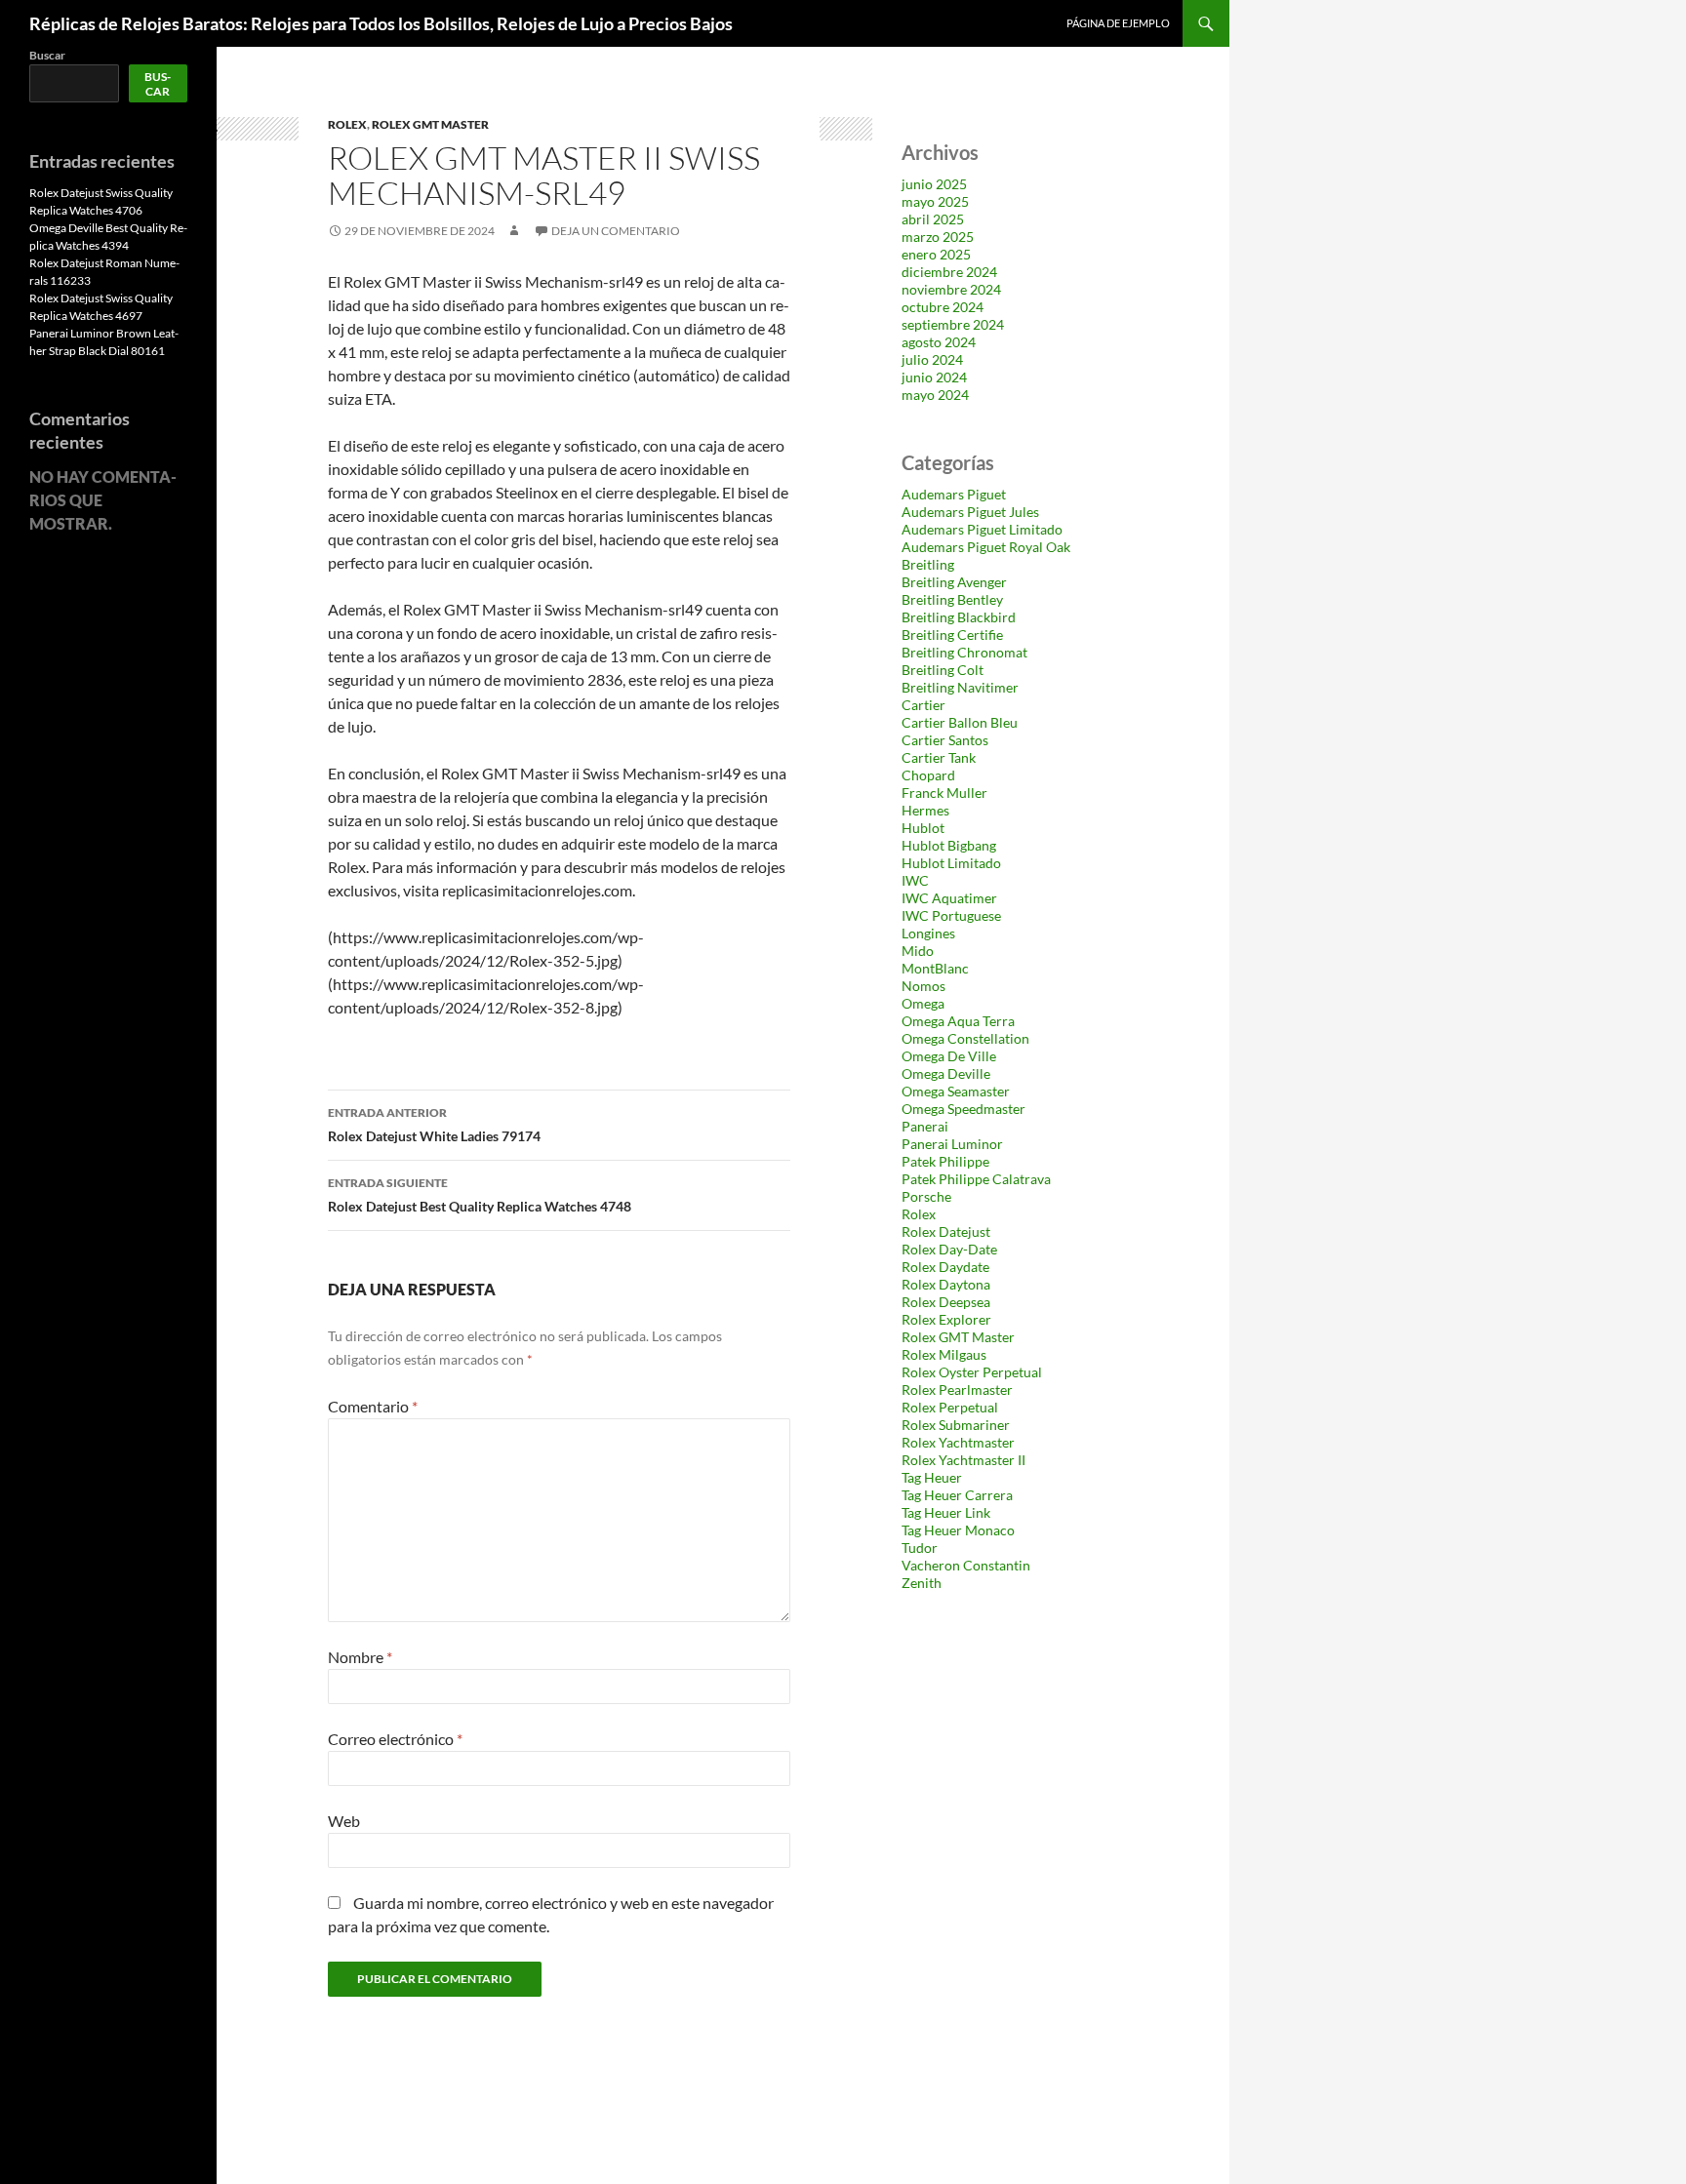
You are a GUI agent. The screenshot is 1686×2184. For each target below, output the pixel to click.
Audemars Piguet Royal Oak (986, 547)
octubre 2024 (943, 307)
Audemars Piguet (954, 494)
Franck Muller (944, 793)
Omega (923, 1003)
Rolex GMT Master (430, 124)
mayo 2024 (935, 395)
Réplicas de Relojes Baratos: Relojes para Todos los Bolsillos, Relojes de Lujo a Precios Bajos (381, 23)
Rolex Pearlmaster (957, 1390)
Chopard (928, 775)
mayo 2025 (935, 201)
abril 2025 (933, 219)
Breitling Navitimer (960, 687)
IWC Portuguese (951, 915)
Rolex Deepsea (946, 1302)
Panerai (925, 1126)
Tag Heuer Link (946, 1512)
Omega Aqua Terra (958, 1021)
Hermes (925, 810)
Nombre (360, 1657)
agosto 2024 (939, 342)
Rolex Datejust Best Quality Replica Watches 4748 (480, 1195)
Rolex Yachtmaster (958, 1442)
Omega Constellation (965, 1038)
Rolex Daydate (945, 1267)
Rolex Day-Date (949, 1249)
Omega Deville (946, 1073)
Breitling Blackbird (959, 617)
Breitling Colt (943, 670)
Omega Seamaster (956, 1091)
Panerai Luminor (952, 1144)
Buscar (47, 55)
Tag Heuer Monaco (958, 1530)
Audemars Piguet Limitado (982, 529)
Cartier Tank (939, 757)
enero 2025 (936, 254)
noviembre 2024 (951, 289)
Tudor (920, 1548)
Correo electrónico (395, 1739)
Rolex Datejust (946, 1231)
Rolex (347, 124)
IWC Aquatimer (949, 898)
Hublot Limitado (951, 863)
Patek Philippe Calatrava (976, 1179)
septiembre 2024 (953, 324)
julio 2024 (932, 359)
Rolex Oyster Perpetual (972, 1372)
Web (344, 1821)
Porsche (926, 1196)
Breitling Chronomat (964, 652)
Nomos (923, 986)
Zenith (922, 1583)
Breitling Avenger (954, 582)
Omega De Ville (949, 1056)
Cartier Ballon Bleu (960, 722)
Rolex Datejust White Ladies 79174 (434, 1125)
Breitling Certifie (952, 635)
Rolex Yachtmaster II (963, 1460)
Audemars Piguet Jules (970, 512)
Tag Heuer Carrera (957, 1495)
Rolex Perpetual (950, 1407)
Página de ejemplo (1118, 23)
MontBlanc (935, 968)
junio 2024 (934, 377)
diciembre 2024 (949, 272)
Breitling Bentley (952, 599)
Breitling (928, 564)
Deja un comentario (616, 231)
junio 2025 (934, 184)
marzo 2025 (938, 237)
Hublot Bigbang (949, 845)
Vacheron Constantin (966, 1565)
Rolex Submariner (956, 1425)
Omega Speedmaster (963, 1109)
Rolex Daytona (946, 1284)
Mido (918, 951)
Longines (928, 933)
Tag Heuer (932, 1477)
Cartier (923, 705)
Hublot (923, 828)
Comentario (373, 1406)
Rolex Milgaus (944, 1354)
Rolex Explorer (946, 1319)
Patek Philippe (945, 1161)
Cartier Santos (945, 740)
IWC (915, 880)
